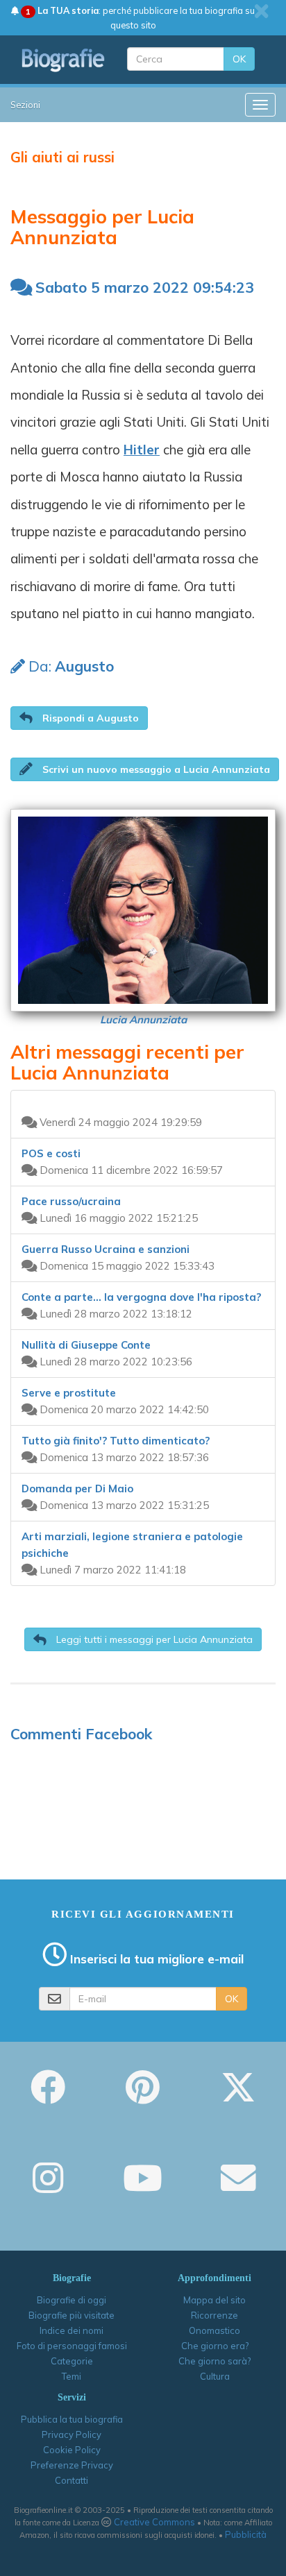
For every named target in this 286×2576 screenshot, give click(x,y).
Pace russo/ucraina (71, 1201)
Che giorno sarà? (214, 2361)
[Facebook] (48, 2097)
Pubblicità (246, 2534)
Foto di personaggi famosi (72, 2346)
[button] (79, 718)
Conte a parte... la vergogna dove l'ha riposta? (141, 1297)
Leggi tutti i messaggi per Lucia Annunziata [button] (153, 1639)
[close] (261, 11)
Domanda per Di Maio (77, 1489)
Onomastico (214, 2330)
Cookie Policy (72, 2450)
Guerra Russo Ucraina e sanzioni (106, 1249)
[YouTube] (143, 2187)
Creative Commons (154, 2522)
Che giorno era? (215, 2346)
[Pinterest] (143, 2097)
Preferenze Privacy (72, 2465)
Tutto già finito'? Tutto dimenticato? (116, 1441)
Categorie (72, 2361)
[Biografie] (64, 60)
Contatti (71, 2480)
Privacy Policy (71, 2434)
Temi (71, 2376)
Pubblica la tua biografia (72, 2419)
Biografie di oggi (71, 2300)
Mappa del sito (214, 2300)
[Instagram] (48, 2187)
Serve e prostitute (69, 1393)
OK (239, 59)
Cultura (215, 2376)
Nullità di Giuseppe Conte (86, 1345)
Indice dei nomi (71, 2330)
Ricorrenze (214, 2315)
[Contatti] (238, 2187)
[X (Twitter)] (238, 2097)
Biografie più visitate (71, 2315)
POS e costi (51, 1153)
